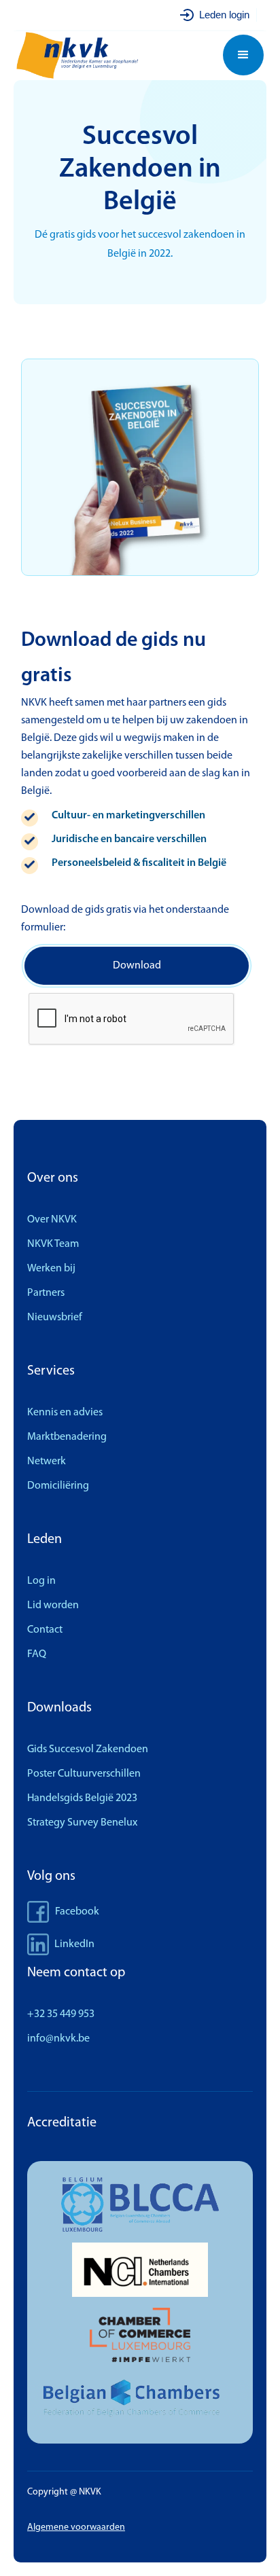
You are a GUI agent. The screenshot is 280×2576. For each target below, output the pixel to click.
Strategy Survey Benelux (82, 1823)
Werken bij (51, 1269)
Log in (41, 1581)
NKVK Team (53, 1244)
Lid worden (53, 1606)
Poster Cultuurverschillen (84, 1774)
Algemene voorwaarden (76, 2527)
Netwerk (47, 1462)
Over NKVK (52, 1220)
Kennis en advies (65, 1413)
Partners (46, 1293)
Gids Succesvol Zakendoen (88, 1749)
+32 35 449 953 (61, 2014)
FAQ (37, 1654)
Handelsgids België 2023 (82, 1798)
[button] (243, 55)
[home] (84, 55)
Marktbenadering (67, 1437)
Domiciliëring (58, 1486)
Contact (45, 1630)
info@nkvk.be (58, 2039)
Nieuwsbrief (55, 1318)
